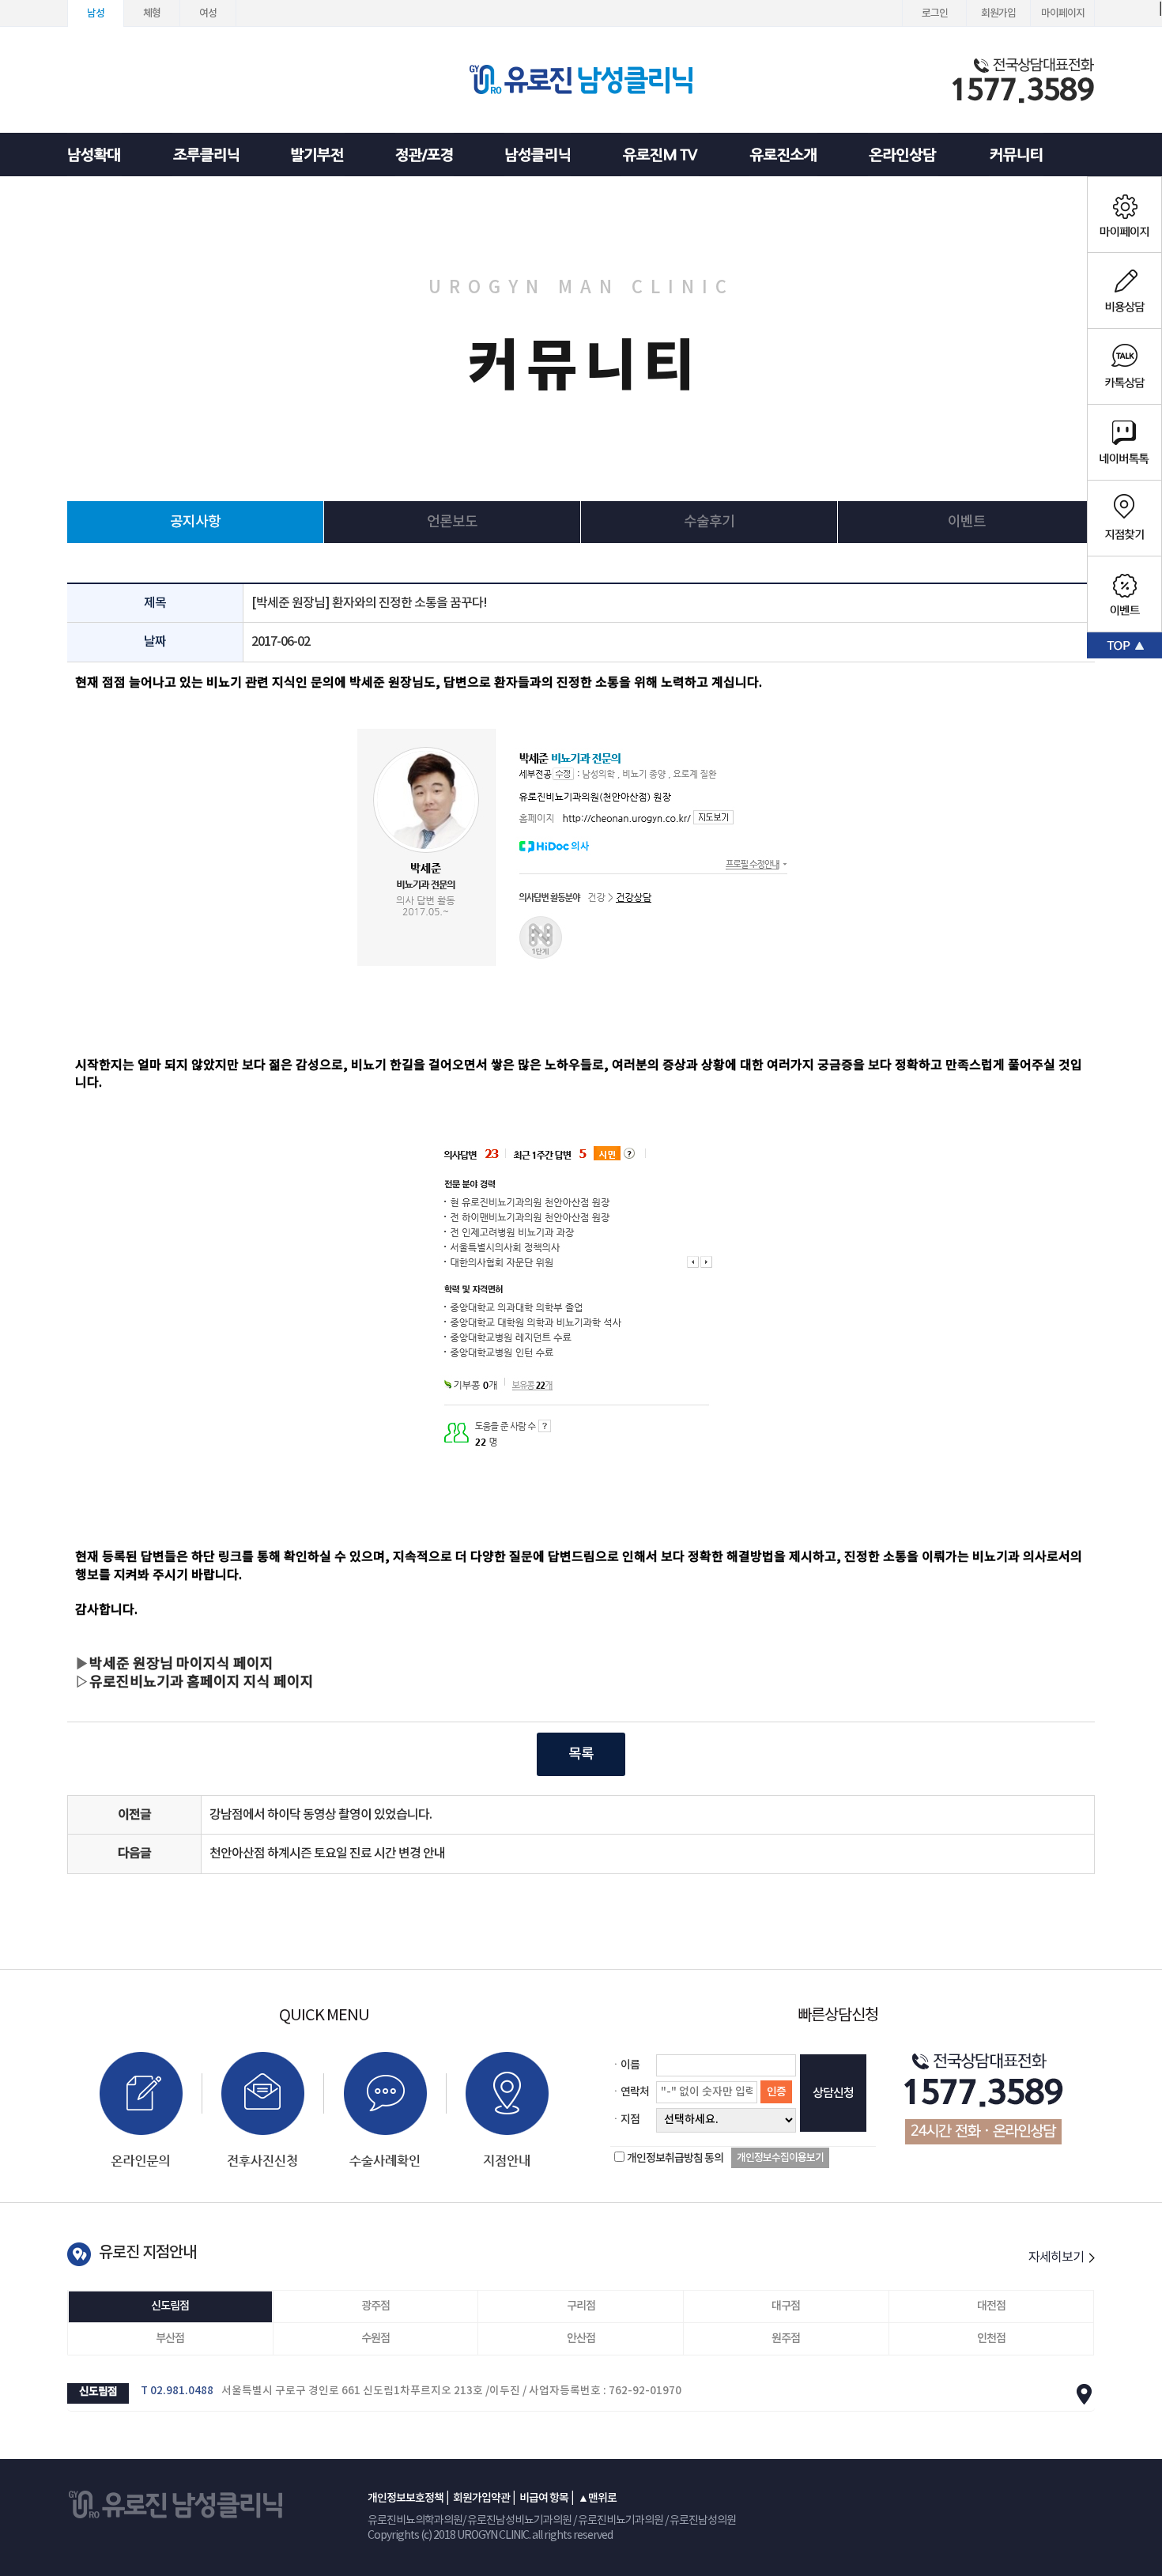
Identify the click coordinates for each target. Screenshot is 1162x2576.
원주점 (786, 2338)
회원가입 (998, 13)
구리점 (581, 2306)
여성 (208, 13)
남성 (96, 13)
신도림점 (170, 2306)
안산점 (581, 2338)
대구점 (786, 2306)
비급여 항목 (544, 2498)
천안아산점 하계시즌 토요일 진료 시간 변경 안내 (327, 1854)
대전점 (991, 2306)
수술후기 (709, 522)
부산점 (170, 2338)
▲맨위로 (597, 2498)
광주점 (375, 2306)
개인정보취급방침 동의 (675, 2158)
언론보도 (452, 522)
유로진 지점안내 (147, 2253)
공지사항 (195, 522)
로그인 (935, 13)
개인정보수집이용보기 (780, 2158)
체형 (152, 13)
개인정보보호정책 (406, 2498)
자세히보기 (1057, 2257)
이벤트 (967, 522)
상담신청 (833, 2093)
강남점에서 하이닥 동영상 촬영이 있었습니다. (321, 1815)
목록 (581, 1754)
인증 (776, 2092)
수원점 (375, 2338)
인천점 (991, 2338)
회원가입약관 (481, 2498)
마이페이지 (1063, 13)
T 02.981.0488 (177, 2391)
